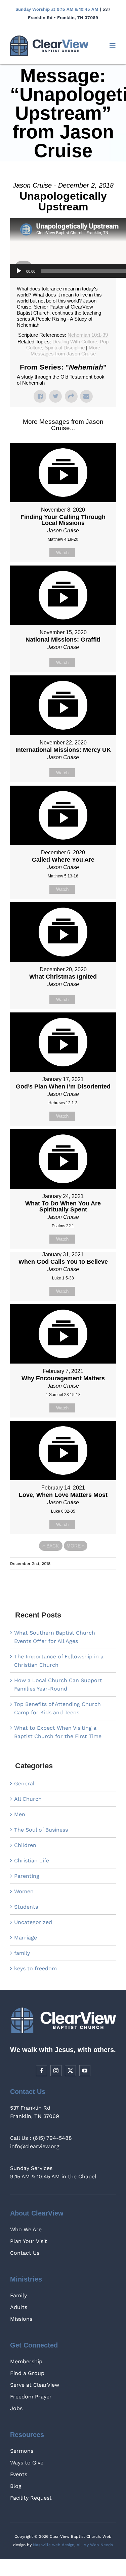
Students (26, 1907)
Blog (16, 2486)
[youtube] (85, 2071)
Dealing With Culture (75, 342)
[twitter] (70, 2071)
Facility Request (31, 2498)
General (24, 1784)
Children (25, 1845)
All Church (28, 1799)
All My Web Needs (95, 2545)
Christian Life (32, 1861)
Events (19, 2474)
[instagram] (56, 2071)
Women (24, 1891)
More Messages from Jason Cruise (65, 351)
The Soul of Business (41, 1830)
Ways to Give (27, 2463)
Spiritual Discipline (65, 348)
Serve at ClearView (35, 2385)
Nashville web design (54, 2545)
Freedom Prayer (31, 2397)
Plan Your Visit (29, 2241)
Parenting (27, 1876)
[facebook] (41, 2071)
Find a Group (27, 2373)
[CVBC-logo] (49, 38)
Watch (62, 553)
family (22, 1953)
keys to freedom (35, 1968)
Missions (21, 2319)
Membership (26, 2361)
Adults (19, 2307)
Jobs (16, 2408)
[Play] (19, 271)
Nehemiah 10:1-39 (88, 335)
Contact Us (25, 2253)
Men (20, 1814)
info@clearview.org (35, 2146)
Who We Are (26, 2229)
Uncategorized (33, 1922)
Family (18, 2295)
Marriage (26, 1938)
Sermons (22, 2451)
